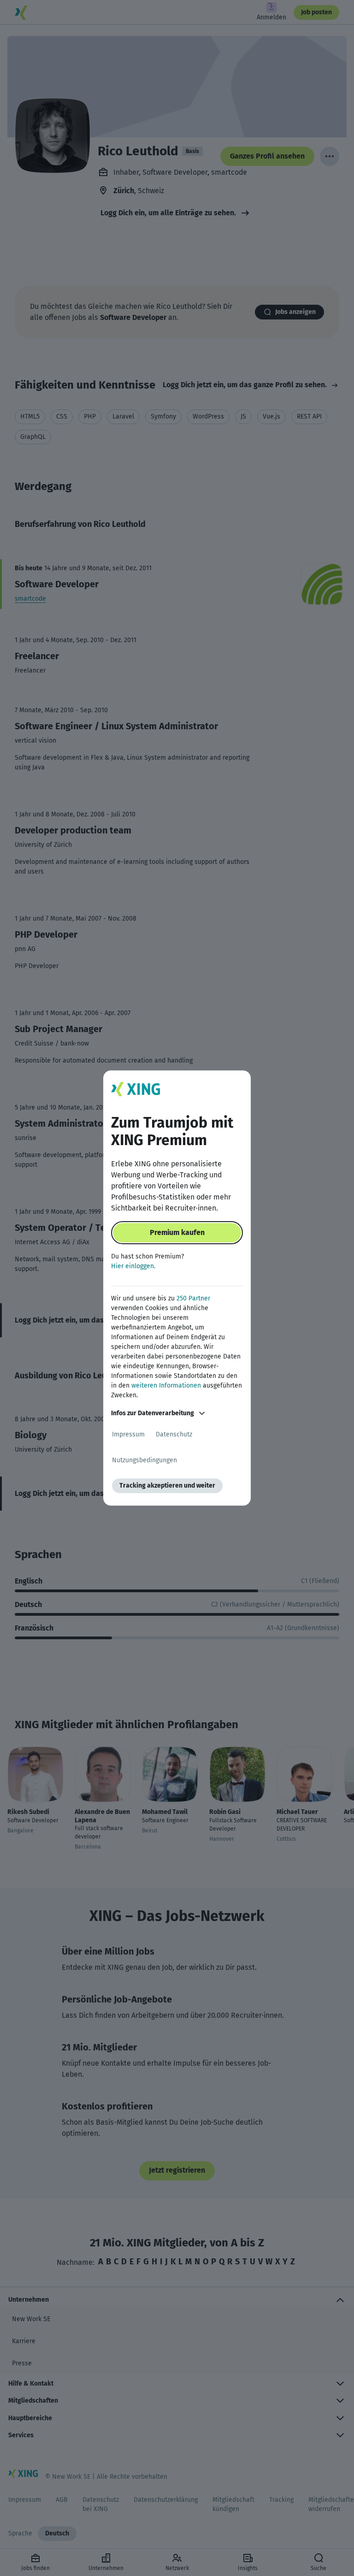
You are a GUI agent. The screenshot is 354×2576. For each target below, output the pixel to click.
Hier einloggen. (133, 1266)
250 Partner (193, 1298)
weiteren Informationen (166, 1385)
